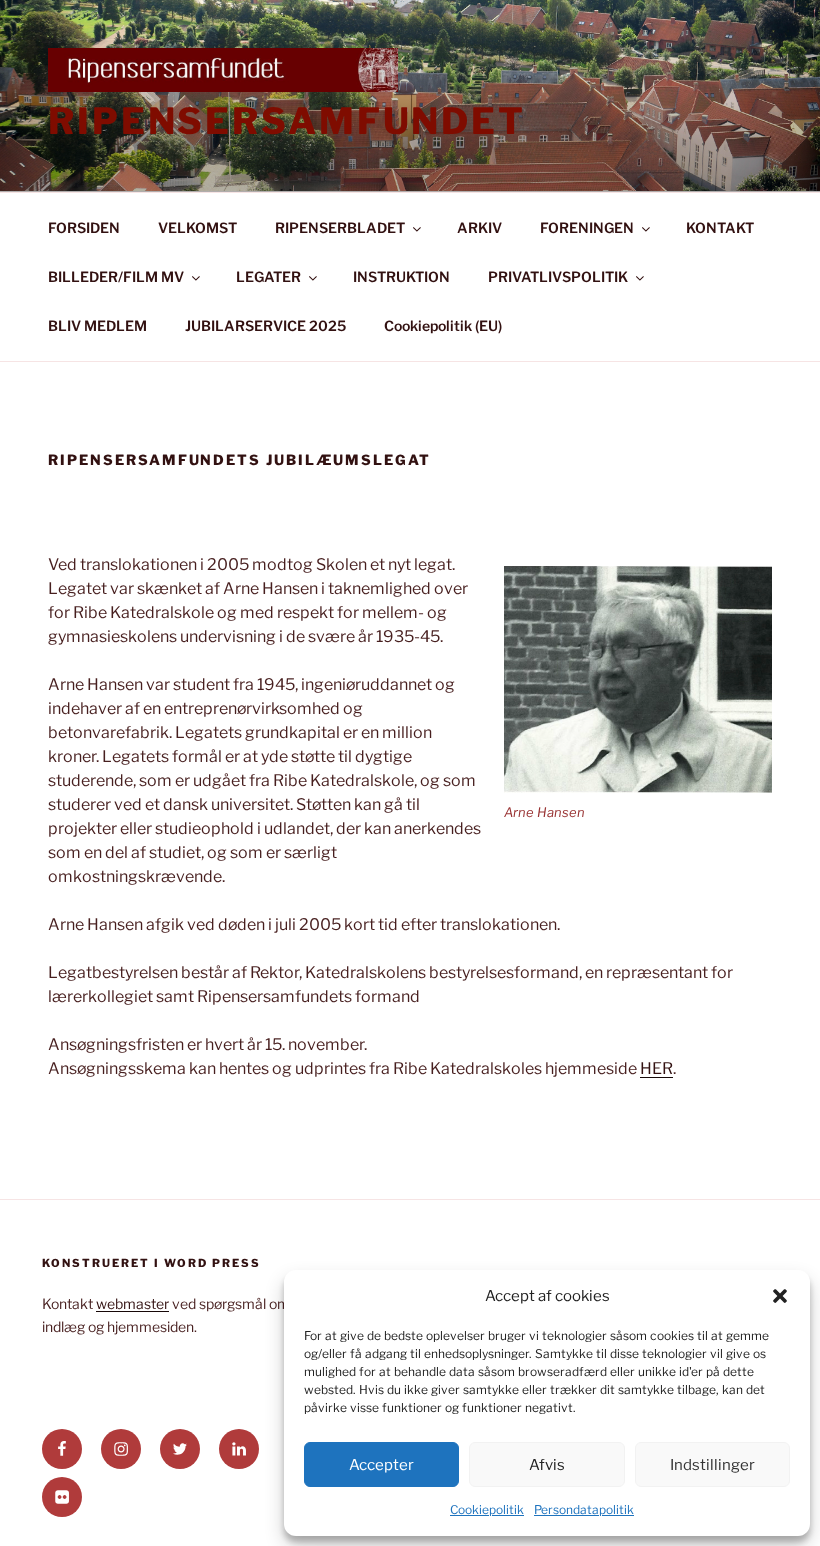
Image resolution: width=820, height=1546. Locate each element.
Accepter (381, 1465)
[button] (780, 1296)
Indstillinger (712, 1465)
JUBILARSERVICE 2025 (265, 325)
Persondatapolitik (584, 1509)
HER (656, 1068)
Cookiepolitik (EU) (443, 325)
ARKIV (479, 227)
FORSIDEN (84, 227)
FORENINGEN (587, 227)
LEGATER (268, 276)
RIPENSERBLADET (340, 227)
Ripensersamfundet (287, 121)
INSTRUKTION (401, 276)
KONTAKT (720, 227)
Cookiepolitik (487, 1509)
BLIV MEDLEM (97, 325)
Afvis (547, 1465)
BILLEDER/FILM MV (116, 276)
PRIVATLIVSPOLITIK (558, 276)
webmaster (132, 1303)
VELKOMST (197, 227)
